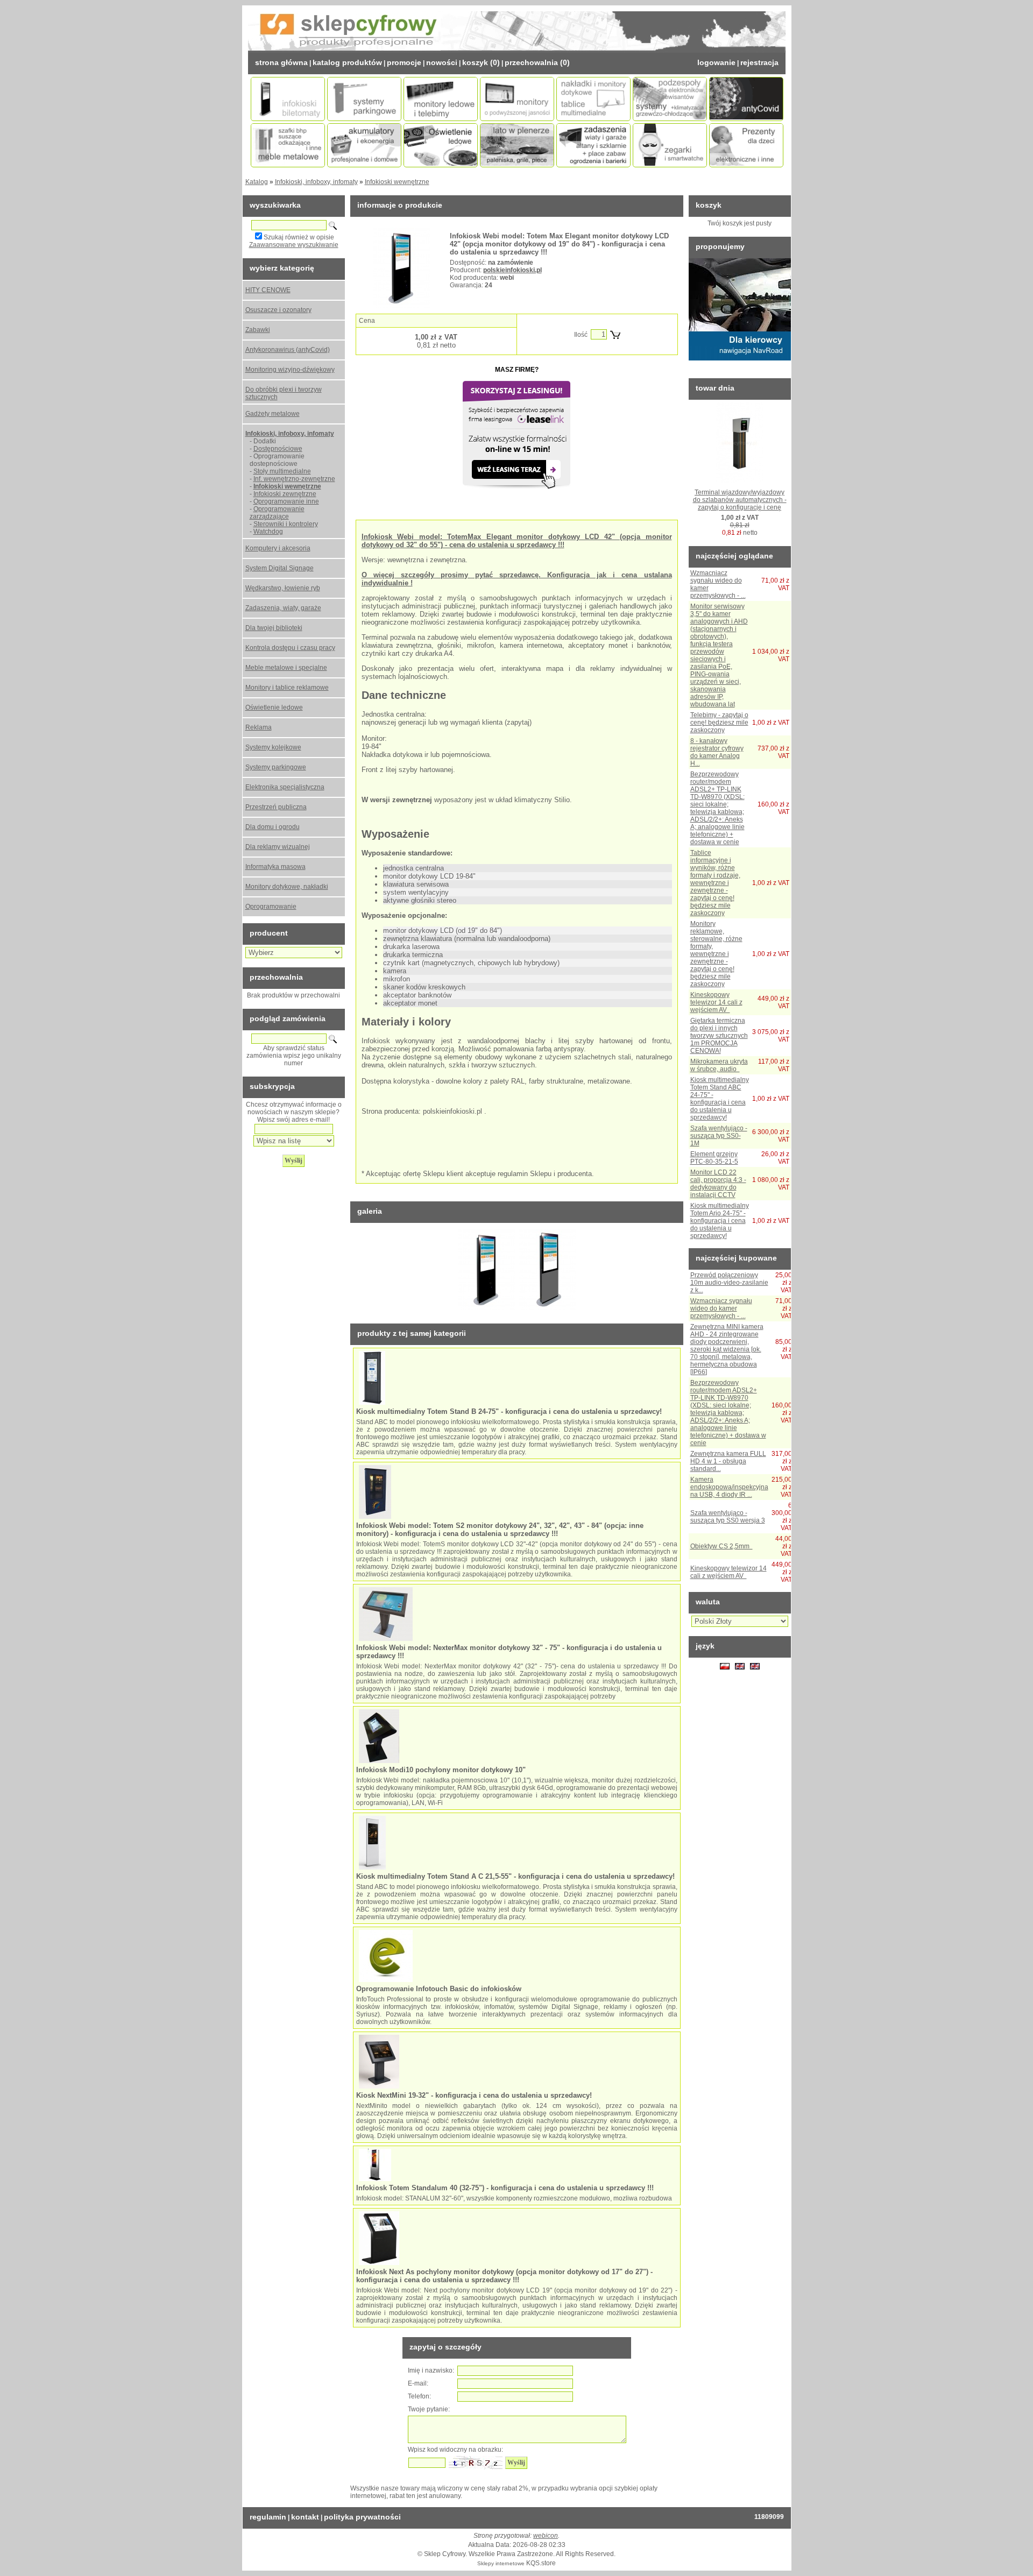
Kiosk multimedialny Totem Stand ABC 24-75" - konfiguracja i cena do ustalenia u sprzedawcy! (720, 1099)
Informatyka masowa (275, 867)
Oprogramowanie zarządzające (277, 513)
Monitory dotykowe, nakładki (287, 887)
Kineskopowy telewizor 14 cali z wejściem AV (716, 1002)
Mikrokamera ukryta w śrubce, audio (719, 1065)
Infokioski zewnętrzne (285, 494)
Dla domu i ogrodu (273, 827)
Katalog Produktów (347, 62)
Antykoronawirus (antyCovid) (288, 350)
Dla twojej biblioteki (274, 628)
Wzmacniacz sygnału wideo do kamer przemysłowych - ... (721, 1308)
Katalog (257, 182)
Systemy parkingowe (276, 767)
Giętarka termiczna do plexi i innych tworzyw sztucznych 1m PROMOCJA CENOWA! (719, 1036)
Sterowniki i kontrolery (286, 524)
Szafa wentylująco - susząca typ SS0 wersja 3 (728, 1517)
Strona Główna (281, 62)
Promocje (404, 62)
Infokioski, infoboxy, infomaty (316, 182)
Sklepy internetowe (501, 2563)
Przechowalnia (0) (537, 62)
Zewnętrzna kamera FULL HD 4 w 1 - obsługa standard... (728, 1461)
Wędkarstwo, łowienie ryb (283, 588)
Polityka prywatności (362, 2517)
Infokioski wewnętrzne (397, 182)
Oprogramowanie (271, 907)
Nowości (442, 62)
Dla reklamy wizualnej (278, 847)
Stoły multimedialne (282, 471)
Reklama (259, 727)
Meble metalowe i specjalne (286, 668)
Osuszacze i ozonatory (278, 310)
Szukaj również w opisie (299, 237)
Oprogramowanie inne (286, 501)
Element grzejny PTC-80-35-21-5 (714, 1158)
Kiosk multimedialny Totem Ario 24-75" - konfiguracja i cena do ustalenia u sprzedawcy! (720, 1221)
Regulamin (268, 2517)
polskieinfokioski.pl (512, 270)
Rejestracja (759, 62)
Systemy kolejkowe (273, 747)
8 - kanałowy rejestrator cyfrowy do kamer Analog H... (717, 752)
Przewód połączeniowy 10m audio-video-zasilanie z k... (729, 1283)
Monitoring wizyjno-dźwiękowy (290, 370)
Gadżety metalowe (273, 414)
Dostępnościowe (278, 449)
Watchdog (268, 532)
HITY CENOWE (268, 290)
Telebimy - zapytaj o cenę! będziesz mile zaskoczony (719, 723)
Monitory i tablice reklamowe (287, 688)
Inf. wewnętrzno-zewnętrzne (294, 479)
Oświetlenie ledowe (274, 707)
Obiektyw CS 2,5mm (721, 1546)
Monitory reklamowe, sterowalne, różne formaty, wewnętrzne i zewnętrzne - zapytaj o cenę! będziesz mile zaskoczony (716, 954)
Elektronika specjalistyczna (285, 787)
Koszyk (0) (481, 62)
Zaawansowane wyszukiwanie (294, 245)
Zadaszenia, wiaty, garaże (283, 608)
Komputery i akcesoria (278, 548)
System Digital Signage (280, 568)
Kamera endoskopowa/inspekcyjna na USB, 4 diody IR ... (729, 1487)
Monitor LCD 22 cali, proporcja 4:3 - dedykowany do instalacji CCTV (718, 1184)
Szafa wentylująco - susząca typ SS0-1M (719, 1136)
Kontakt (305, 2517)
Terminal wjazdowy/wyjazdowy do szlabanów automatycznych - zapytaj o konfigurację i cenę (740, 500)
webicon (546, 2536)
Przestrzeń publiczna (276, 807)
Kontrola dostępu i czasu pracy (290, 648)
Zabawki (258, 330)
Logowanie (716, 62)
